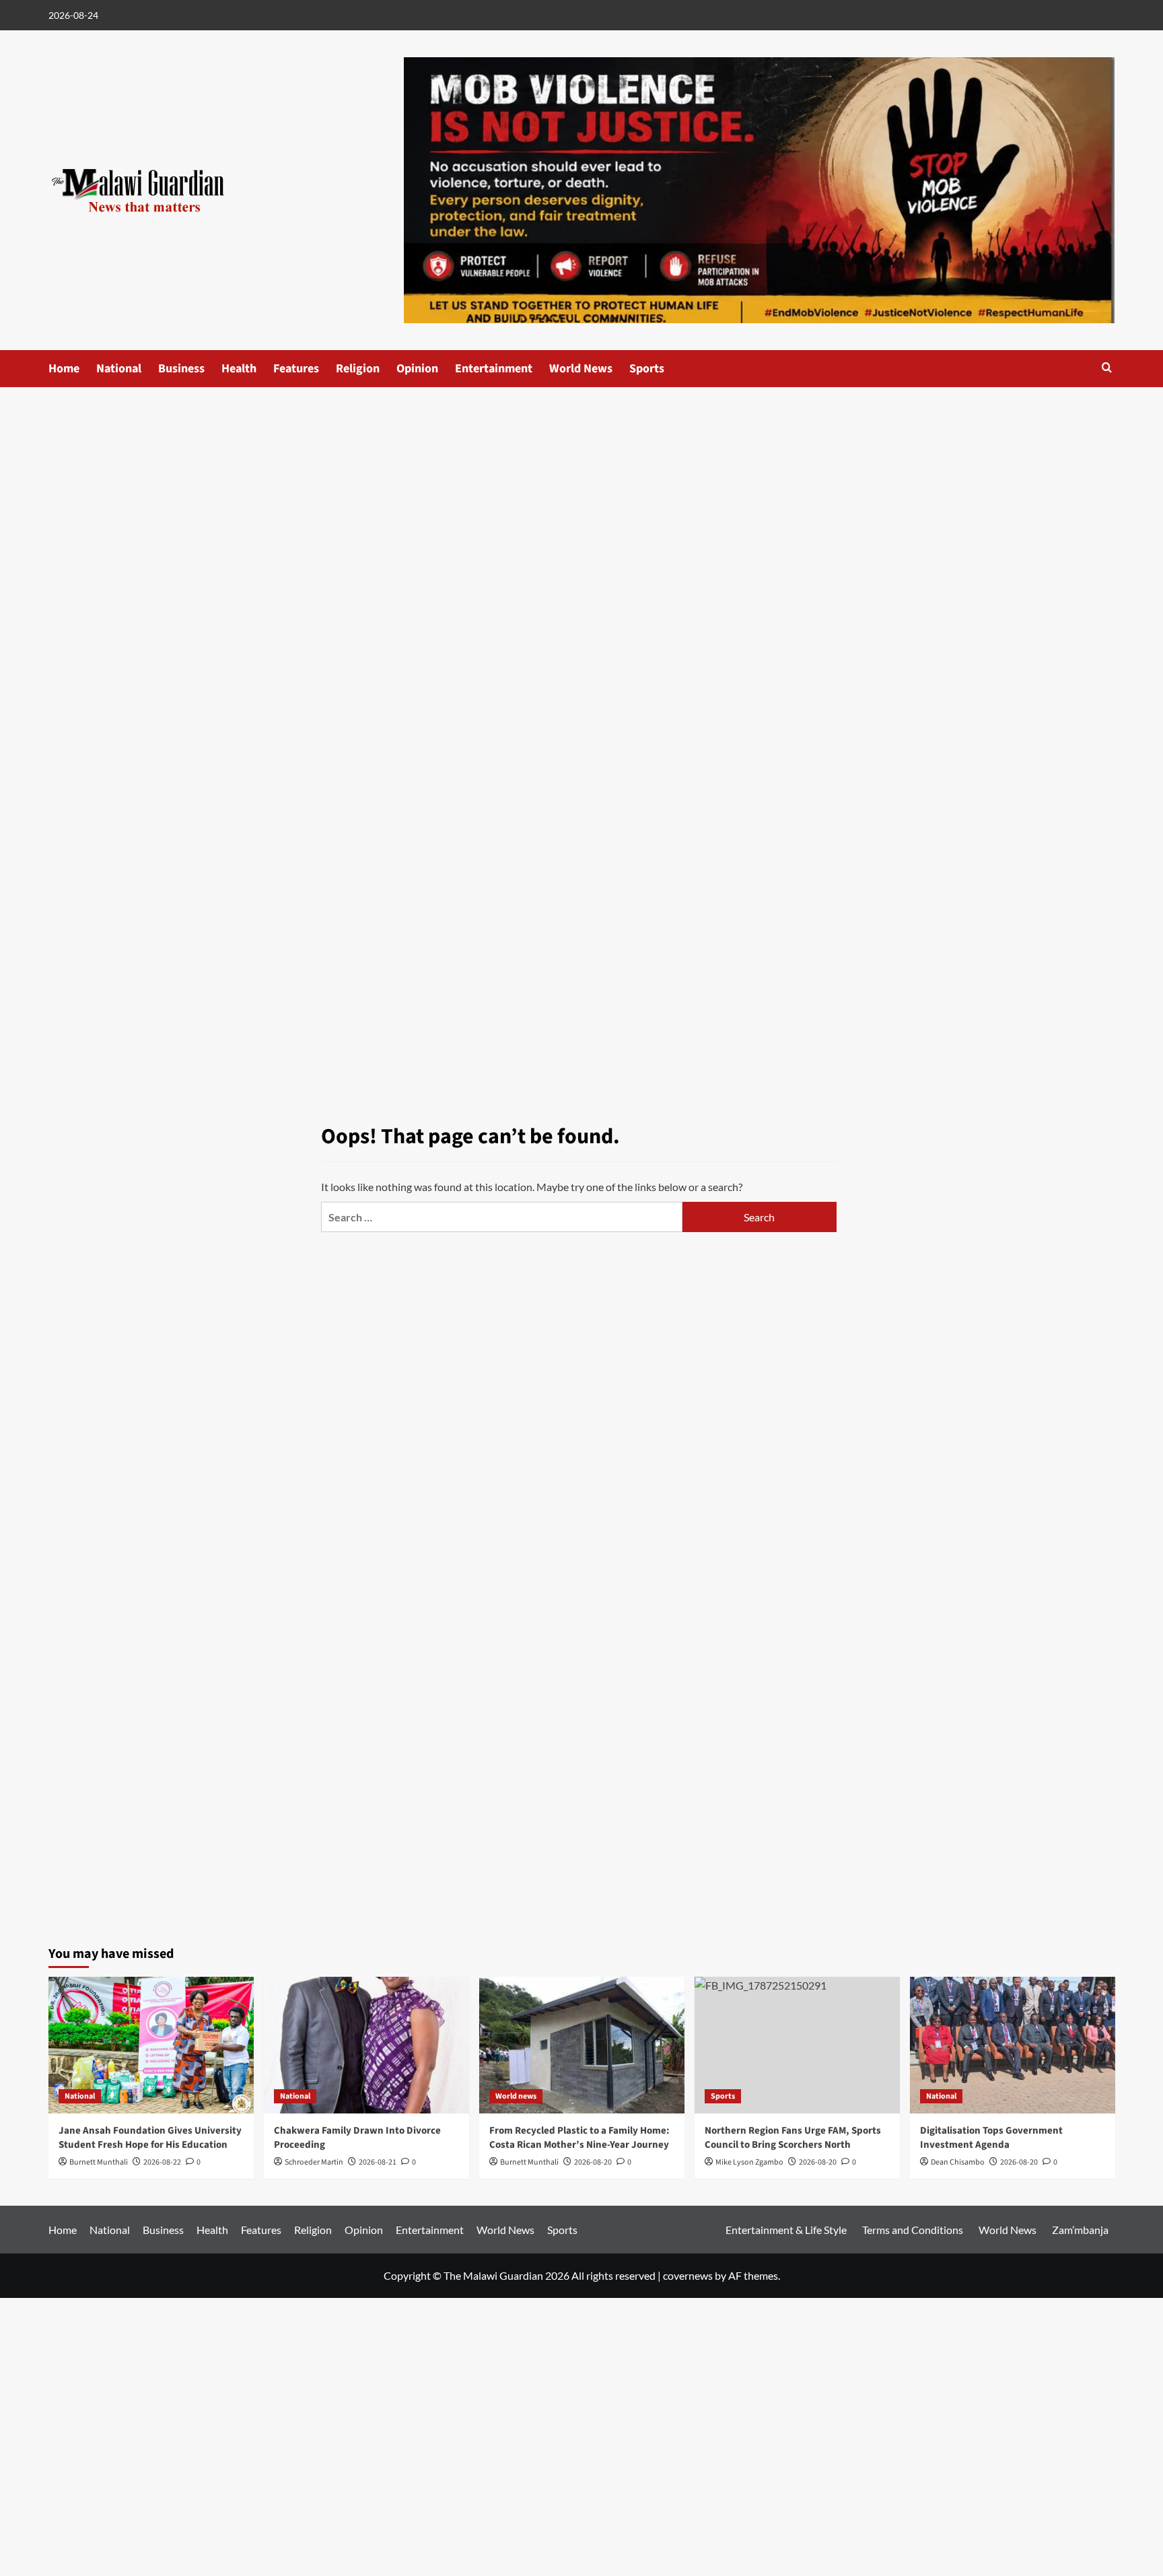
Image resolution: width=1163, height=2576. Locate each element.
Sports (647, 369)
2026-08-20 (593, 2162)
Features (296, 369)
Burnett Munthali (99, 2162)
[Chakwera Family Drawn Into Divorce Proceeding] (366, 2045)
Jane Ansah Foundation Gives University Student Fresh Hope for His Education (150, 2138)
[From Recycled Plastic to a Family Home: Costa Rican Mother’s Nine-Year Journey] (582, 2045)
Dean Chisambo (958, 2162)
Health (239, 369)
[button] (1107, 367)
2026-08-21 (378, 2162)
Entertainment (494, 369)
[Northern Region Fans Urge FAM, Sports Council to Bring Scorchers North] (797, 2045)
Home (64, 369)
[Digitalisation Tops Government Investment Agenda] (1013, 2045)
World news (516, 2096)
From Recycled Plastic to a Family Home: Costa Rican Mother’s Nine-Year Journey (579, 2138)
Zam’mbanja (1080, 2230)
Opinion (417, 369)
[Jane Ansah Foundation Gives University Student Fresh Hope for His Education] (151, 2045)
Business (181, 369)
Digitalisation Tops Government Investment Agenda (991, 2138)
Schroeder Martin (314, 2162)
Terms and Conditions (913, 2230)
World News (581, 369)
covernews (688, 2275)
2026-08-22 (162, 2162)
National (119, 369)
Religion (358, 369)
